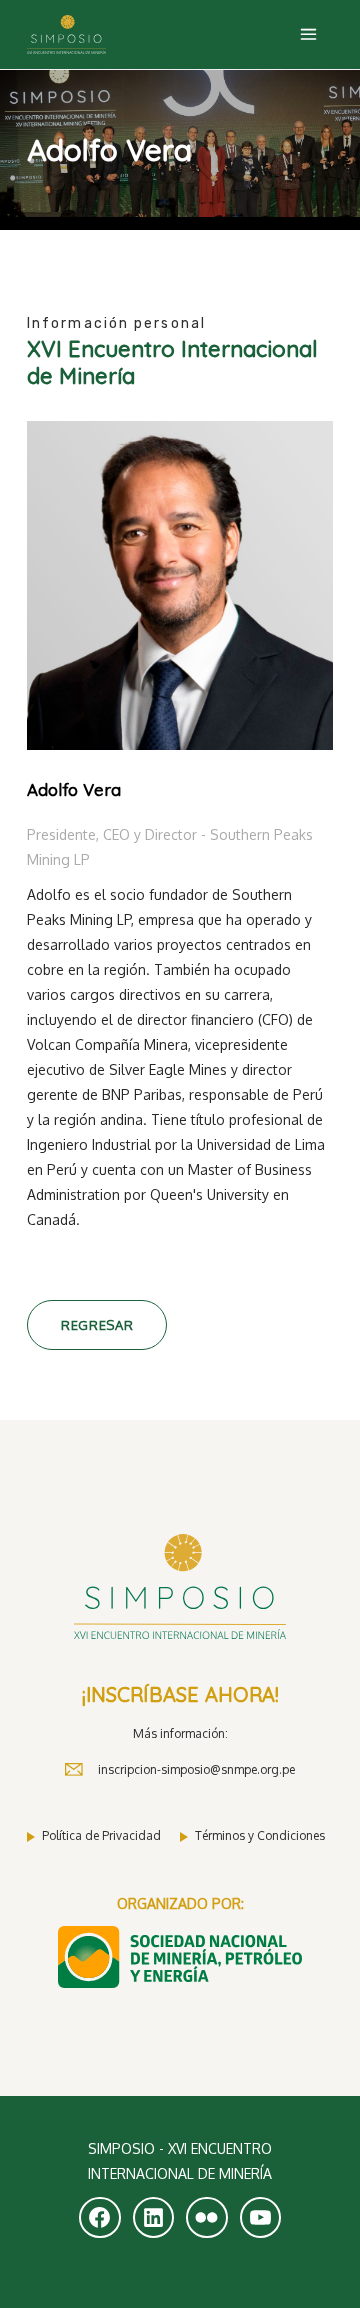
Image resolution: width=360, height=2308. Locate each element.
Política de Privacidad (101, 1835)
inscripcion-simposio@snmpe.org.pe (196, 1769)
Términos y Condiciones (260, 1835)
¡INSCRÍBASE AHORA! (180, 1694)
